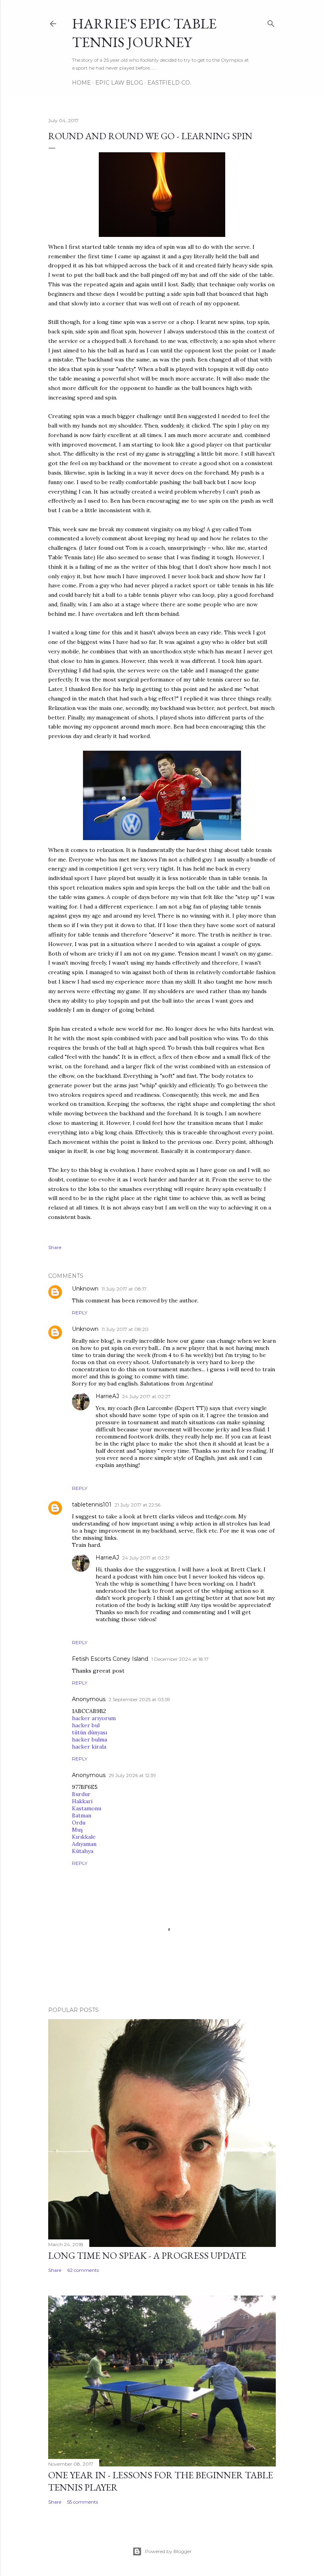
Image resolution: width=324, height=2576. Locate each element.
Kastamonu (87, 1808)
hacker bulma (89, 1739)
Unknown (85, 1289)
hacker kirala (89, 1747)
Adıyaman (84, 1844)
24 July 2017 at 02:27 (146, 1396)
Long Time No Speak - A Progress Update (147, 2255)
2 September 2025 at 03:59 (139, 1699)
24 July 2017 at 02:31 (146, 1558)
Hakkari (82, 1801)
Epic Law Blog (119, 83)
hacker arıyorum (94, 1718)
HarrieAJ (107, 1396)
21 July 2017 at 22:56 (138, 1505)
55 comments (83, 2502)
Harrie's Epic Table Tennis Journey (144, 33)
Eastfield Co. (169, 83)
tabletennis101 (92, 1505)
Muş (77, 1830)
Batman (82, 1815)
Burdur (81, 1794)
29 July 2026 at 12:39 (132, 1775)
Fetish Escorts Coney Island (110, 1659)
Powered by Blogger (168, 2551)
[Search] (271, 22)
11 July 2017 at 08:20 (125, 1329)
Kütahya (83, 1851)
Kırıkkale (84, 1837)
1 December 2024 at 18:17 (180, 1659)
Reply (80, 1313)
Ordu (79, 1823)
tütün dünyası (89, 1732)
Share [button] (55, 1247)
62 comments (83, 2270)
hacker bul (86, 1725)
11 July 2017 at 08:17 (124, 1289)
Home (81, 83)
